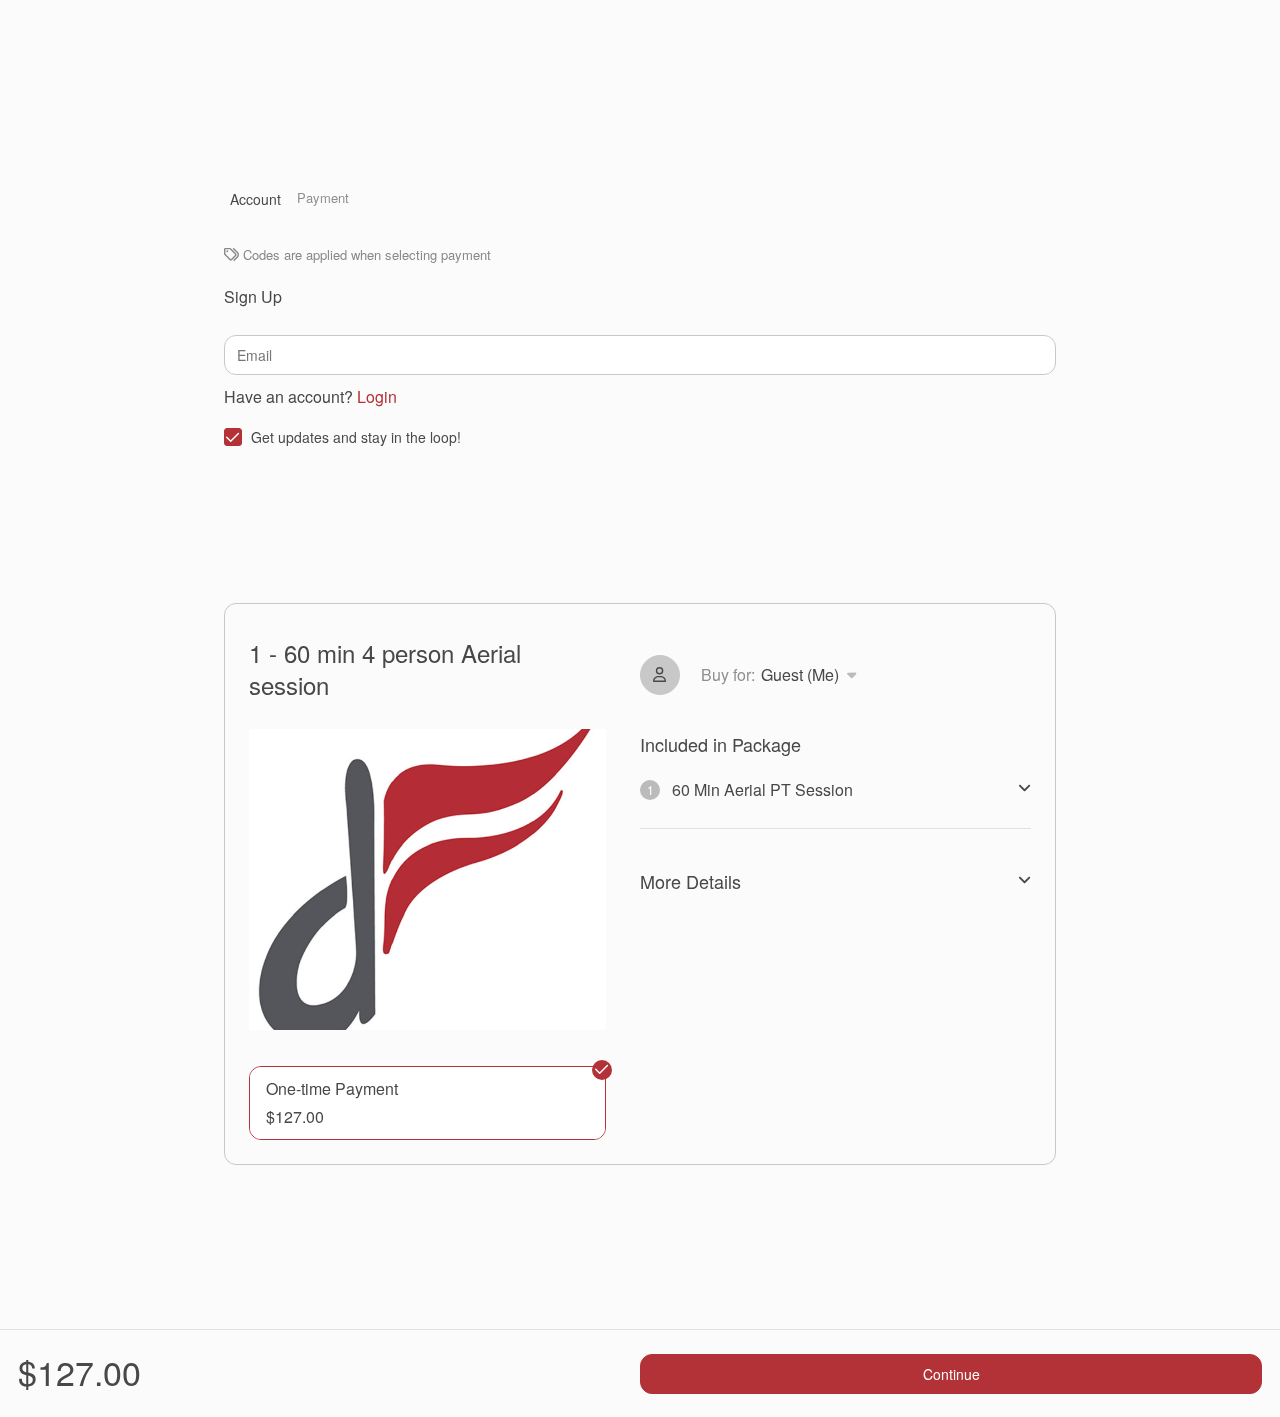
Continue (951, 1374)
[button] (427, 1103)
